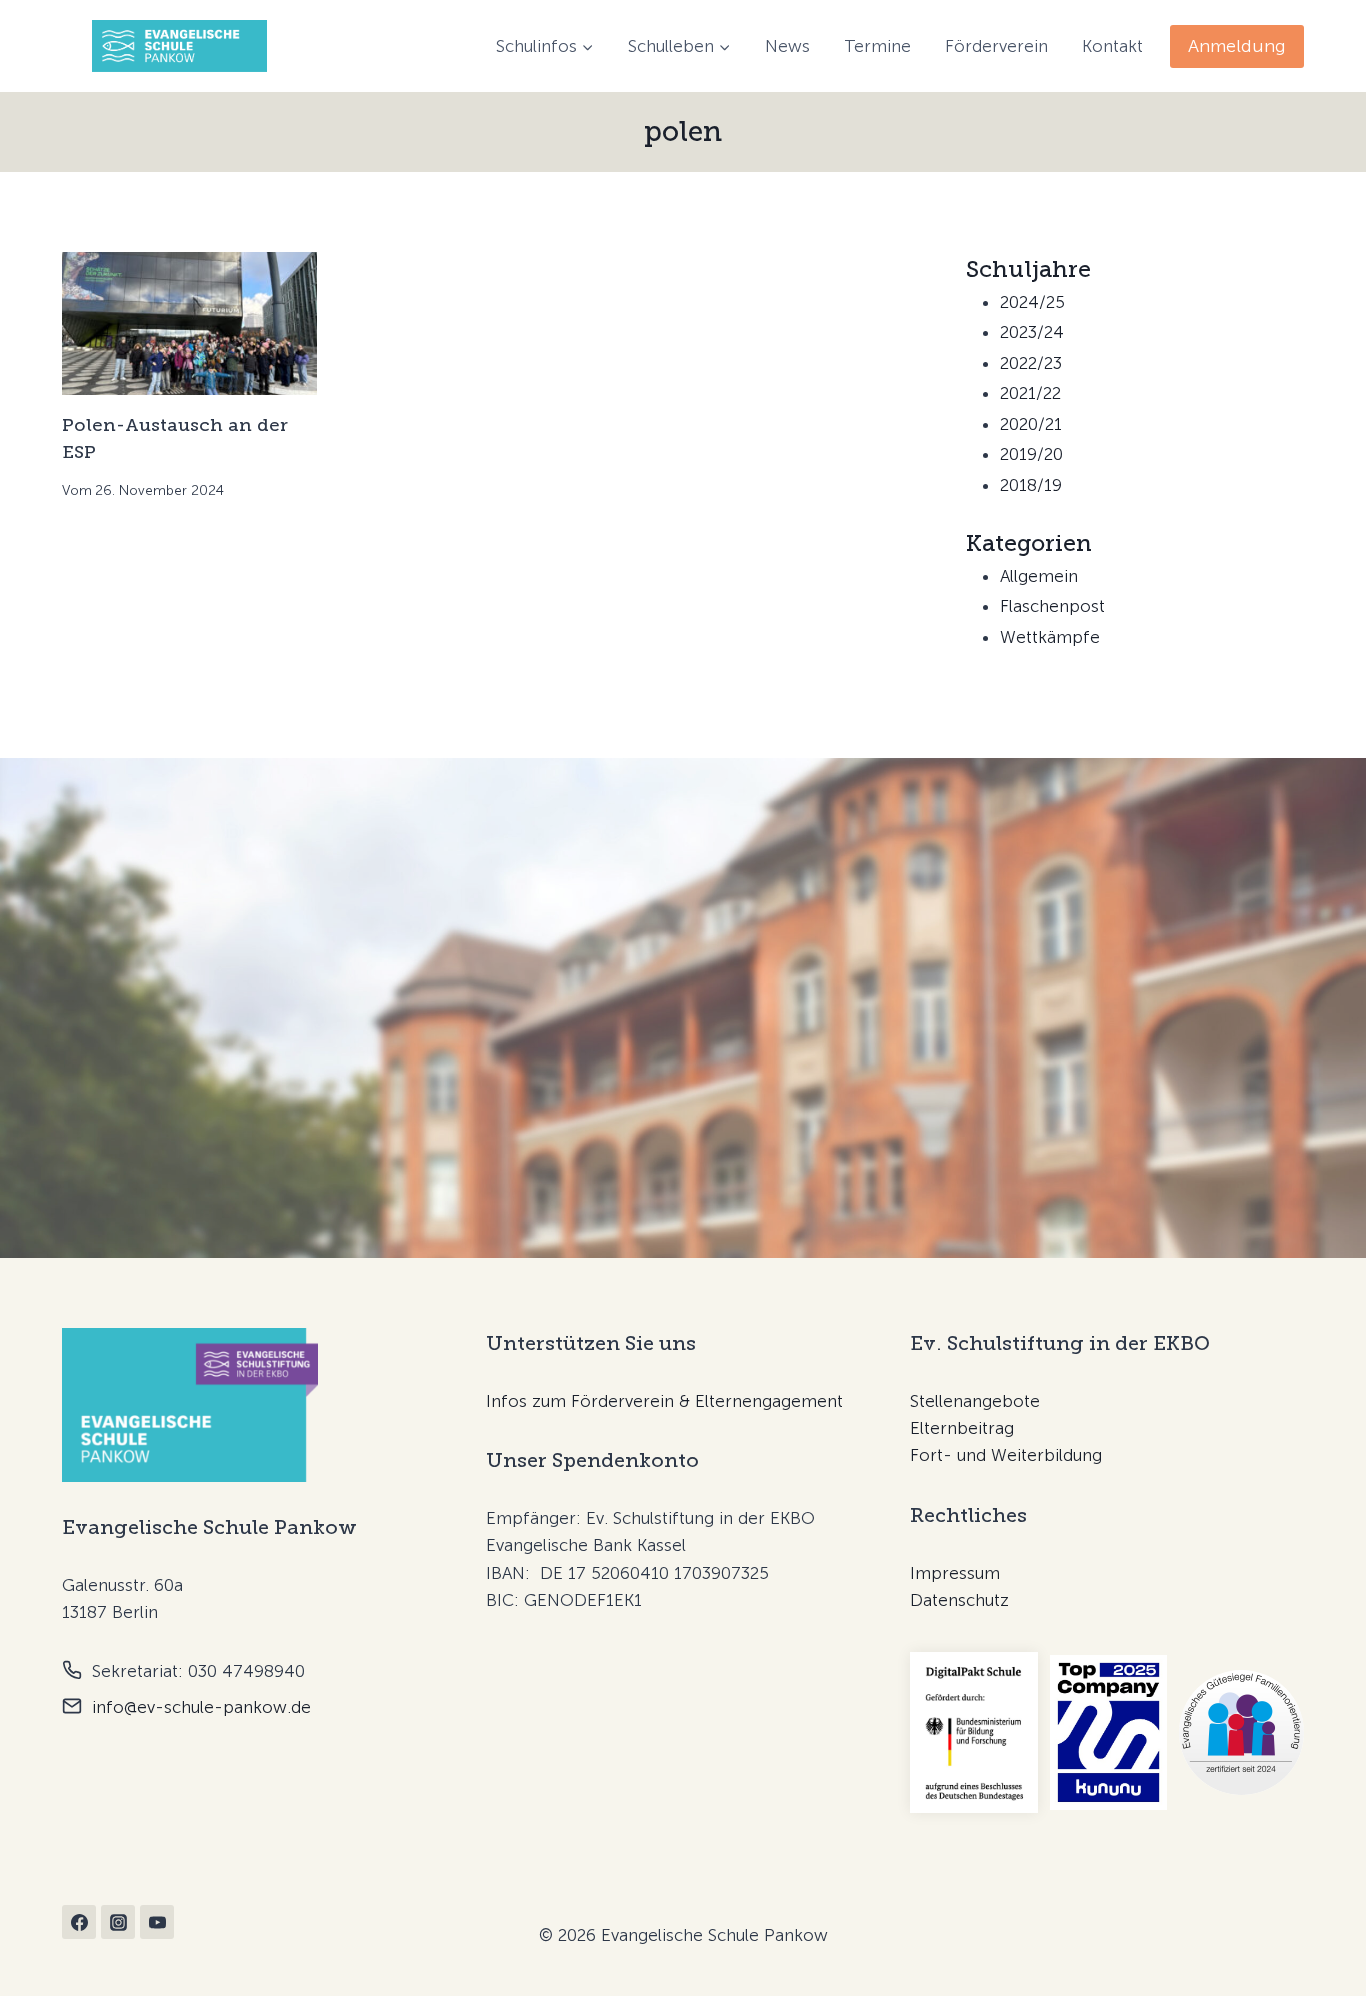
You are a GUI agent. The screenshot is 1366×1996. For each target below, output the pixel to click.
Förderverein (996, 46)
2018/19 (1031, 485)
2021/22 (1030, 393)
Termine (877, 46)
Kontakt (1112, 46)
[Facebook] (79, 1922)
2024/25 (1032, 302)
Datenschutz (959, 1600)
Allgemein (1039, 576)
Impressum (955, 1573)
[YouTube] (157, 1922)
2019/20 (1031, 454)
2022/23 (1031, 363)
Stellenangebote (975, 1401)
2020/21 (1031, 424)
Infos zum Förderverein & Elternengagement (664, 1401)
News (787, 46)
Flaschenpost (1052, 606)
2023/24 (1032, 332)
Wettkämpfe (1050, 637)
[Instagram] (118, 1922)
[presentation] (189, 323)
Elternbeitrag (962, 1428)
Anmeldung (1237, 46)
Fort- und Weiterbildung (1006, 1455)
